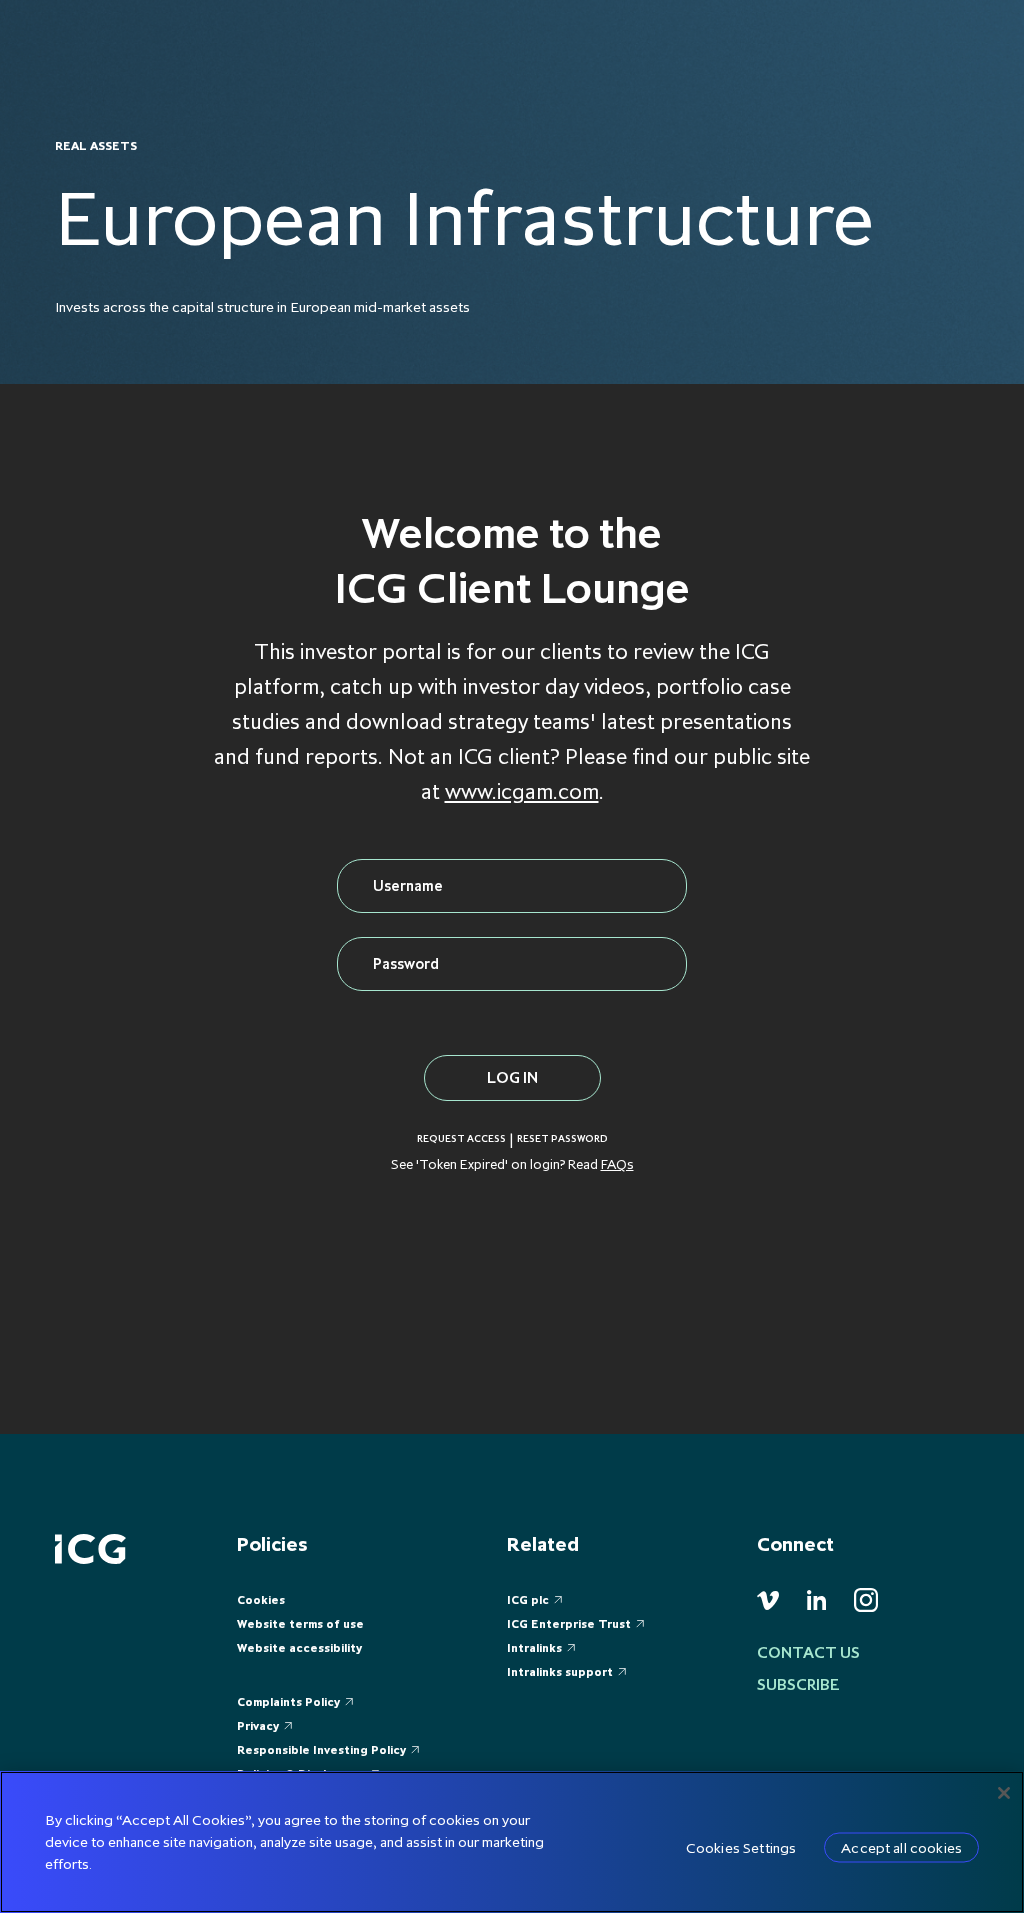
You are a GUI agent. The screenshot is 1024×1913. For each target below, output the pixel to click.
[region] (512, 1842)
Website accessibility (299, 1647)
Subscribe (798, 1684)
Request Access (461, 1139)
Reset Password (562, 1139)
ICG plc (528, 1599)
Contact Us (808, 1652)
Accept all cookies (901, 1847)
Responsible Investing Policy (321, 1749)
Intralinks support (560, 1671)
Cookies (261, 1599)
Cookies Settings (741, 1847)
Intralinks (534, 1647)
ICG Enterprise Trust (569, 1623)
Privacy (258, 1725)
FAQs (617, 1164)
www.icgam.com (522, 791)
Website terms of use (300, 1623)
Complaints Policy (288, 1701)
